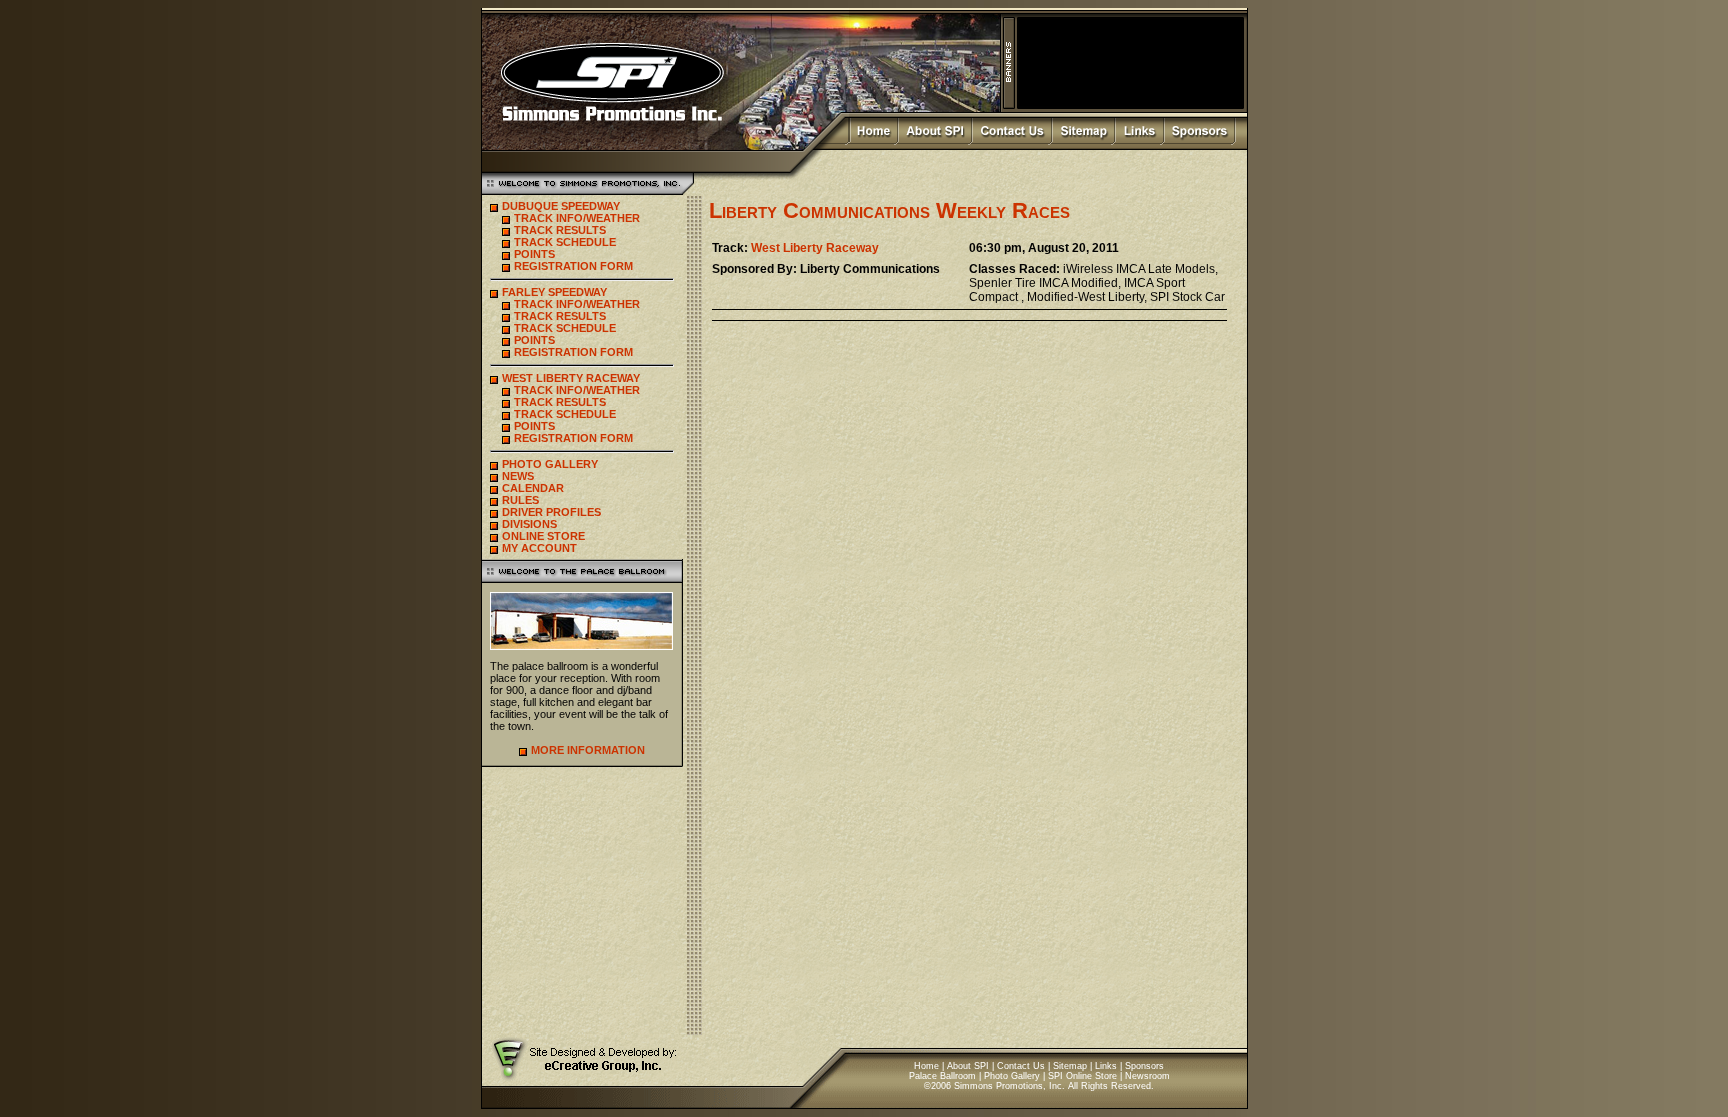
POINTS (534, 254)
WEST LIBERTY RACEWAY (571, 378)
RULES (520, 500)
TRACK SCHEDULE (565, 242)
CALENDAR (533, 488)
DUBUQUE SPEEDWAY (561, 206)
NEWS (518, 476)
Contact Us (1021, 1066)
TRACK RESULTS (560, 230)
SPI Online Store (1082, 1076)
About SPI (968, 1066)
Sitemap (1070, 1066)
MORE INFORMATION (588, 750)
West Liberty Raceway (815, 248)
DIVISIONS (529, 524)
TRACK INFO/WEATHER (577, 218)
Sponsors (1144, 1066)
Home (926, 1066)
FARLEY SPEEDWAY (554, 292)
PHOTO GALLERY (550, 464)
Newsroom (1147, 1076)
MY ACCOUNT (539, 548)
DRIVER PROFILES (551, 512)
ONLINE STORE (543, 536)
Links (1106, 1066)
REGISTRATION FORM (573, 266)
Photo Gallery (1012, 1076)
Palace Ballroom (942, 1076)
